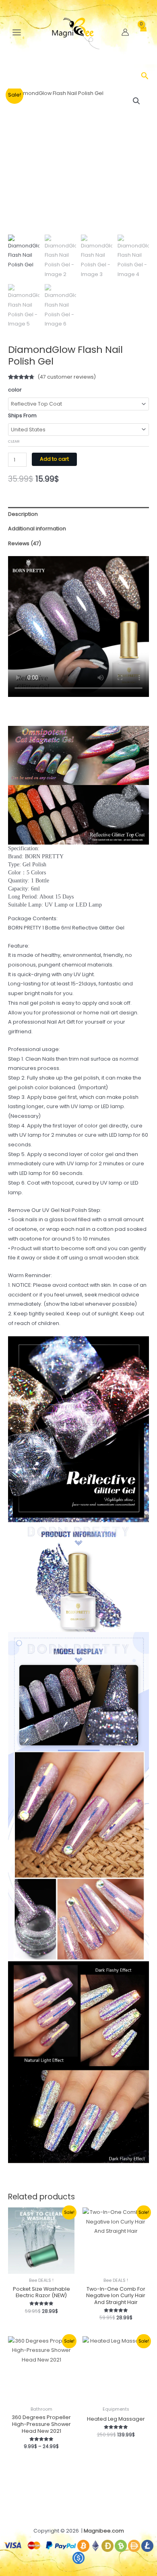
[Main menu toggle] (17, 32)
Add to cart (54, 459)
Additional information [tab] (37, 529)
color (15, 390)
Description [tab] (23, 514)
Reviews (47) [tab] (25, 543)
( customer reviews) (67, 377)
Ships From (22, 415)
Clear (14, 441)
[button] (145, 77)
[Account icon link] (125, 32)
